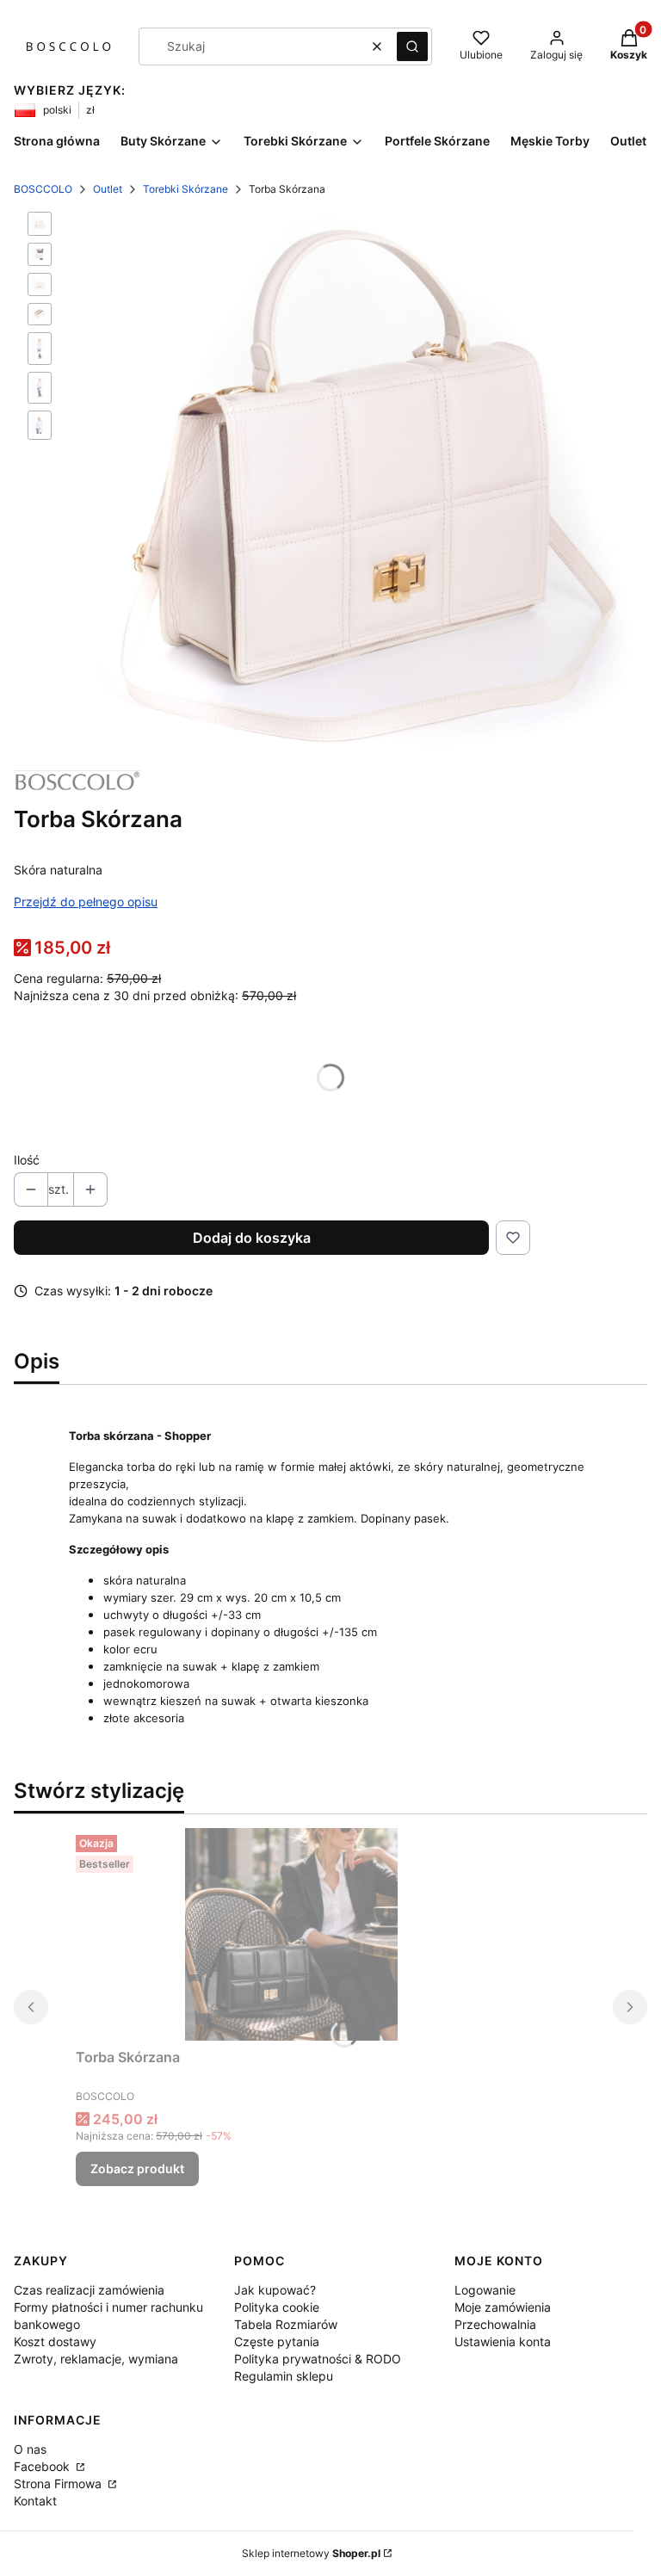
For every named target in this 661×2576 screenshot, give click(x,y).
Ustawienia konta (503, 2341)
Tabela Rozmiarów (286, 2324)
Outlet (108, 189)
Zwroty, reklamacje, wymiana (96, 2359)
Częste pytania (277, 2341)
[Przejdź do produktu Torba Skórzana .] (291, 1934)
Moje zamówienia (503, 2307)
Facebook (43, 2466)
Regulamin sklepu (284, 2376)
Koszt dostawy (55, 2341)
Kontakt (35, 2501)
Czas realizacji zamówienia (89, 2290)
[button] (412, 46)
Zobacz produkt (137, 2168)
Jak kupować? (275, 2290)
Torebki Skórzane (185, 189)
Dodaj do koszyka (252, 1238)
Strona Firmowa (59, 2483)
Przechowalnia (495, 2324)
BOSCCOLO (43, 189)
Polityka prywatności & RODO (318, 2359)
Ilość (27, 1160)
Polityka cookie (277, 2307)
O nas (30, 2449)
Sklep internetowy (311, 2553)
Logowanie (485, 2290)
